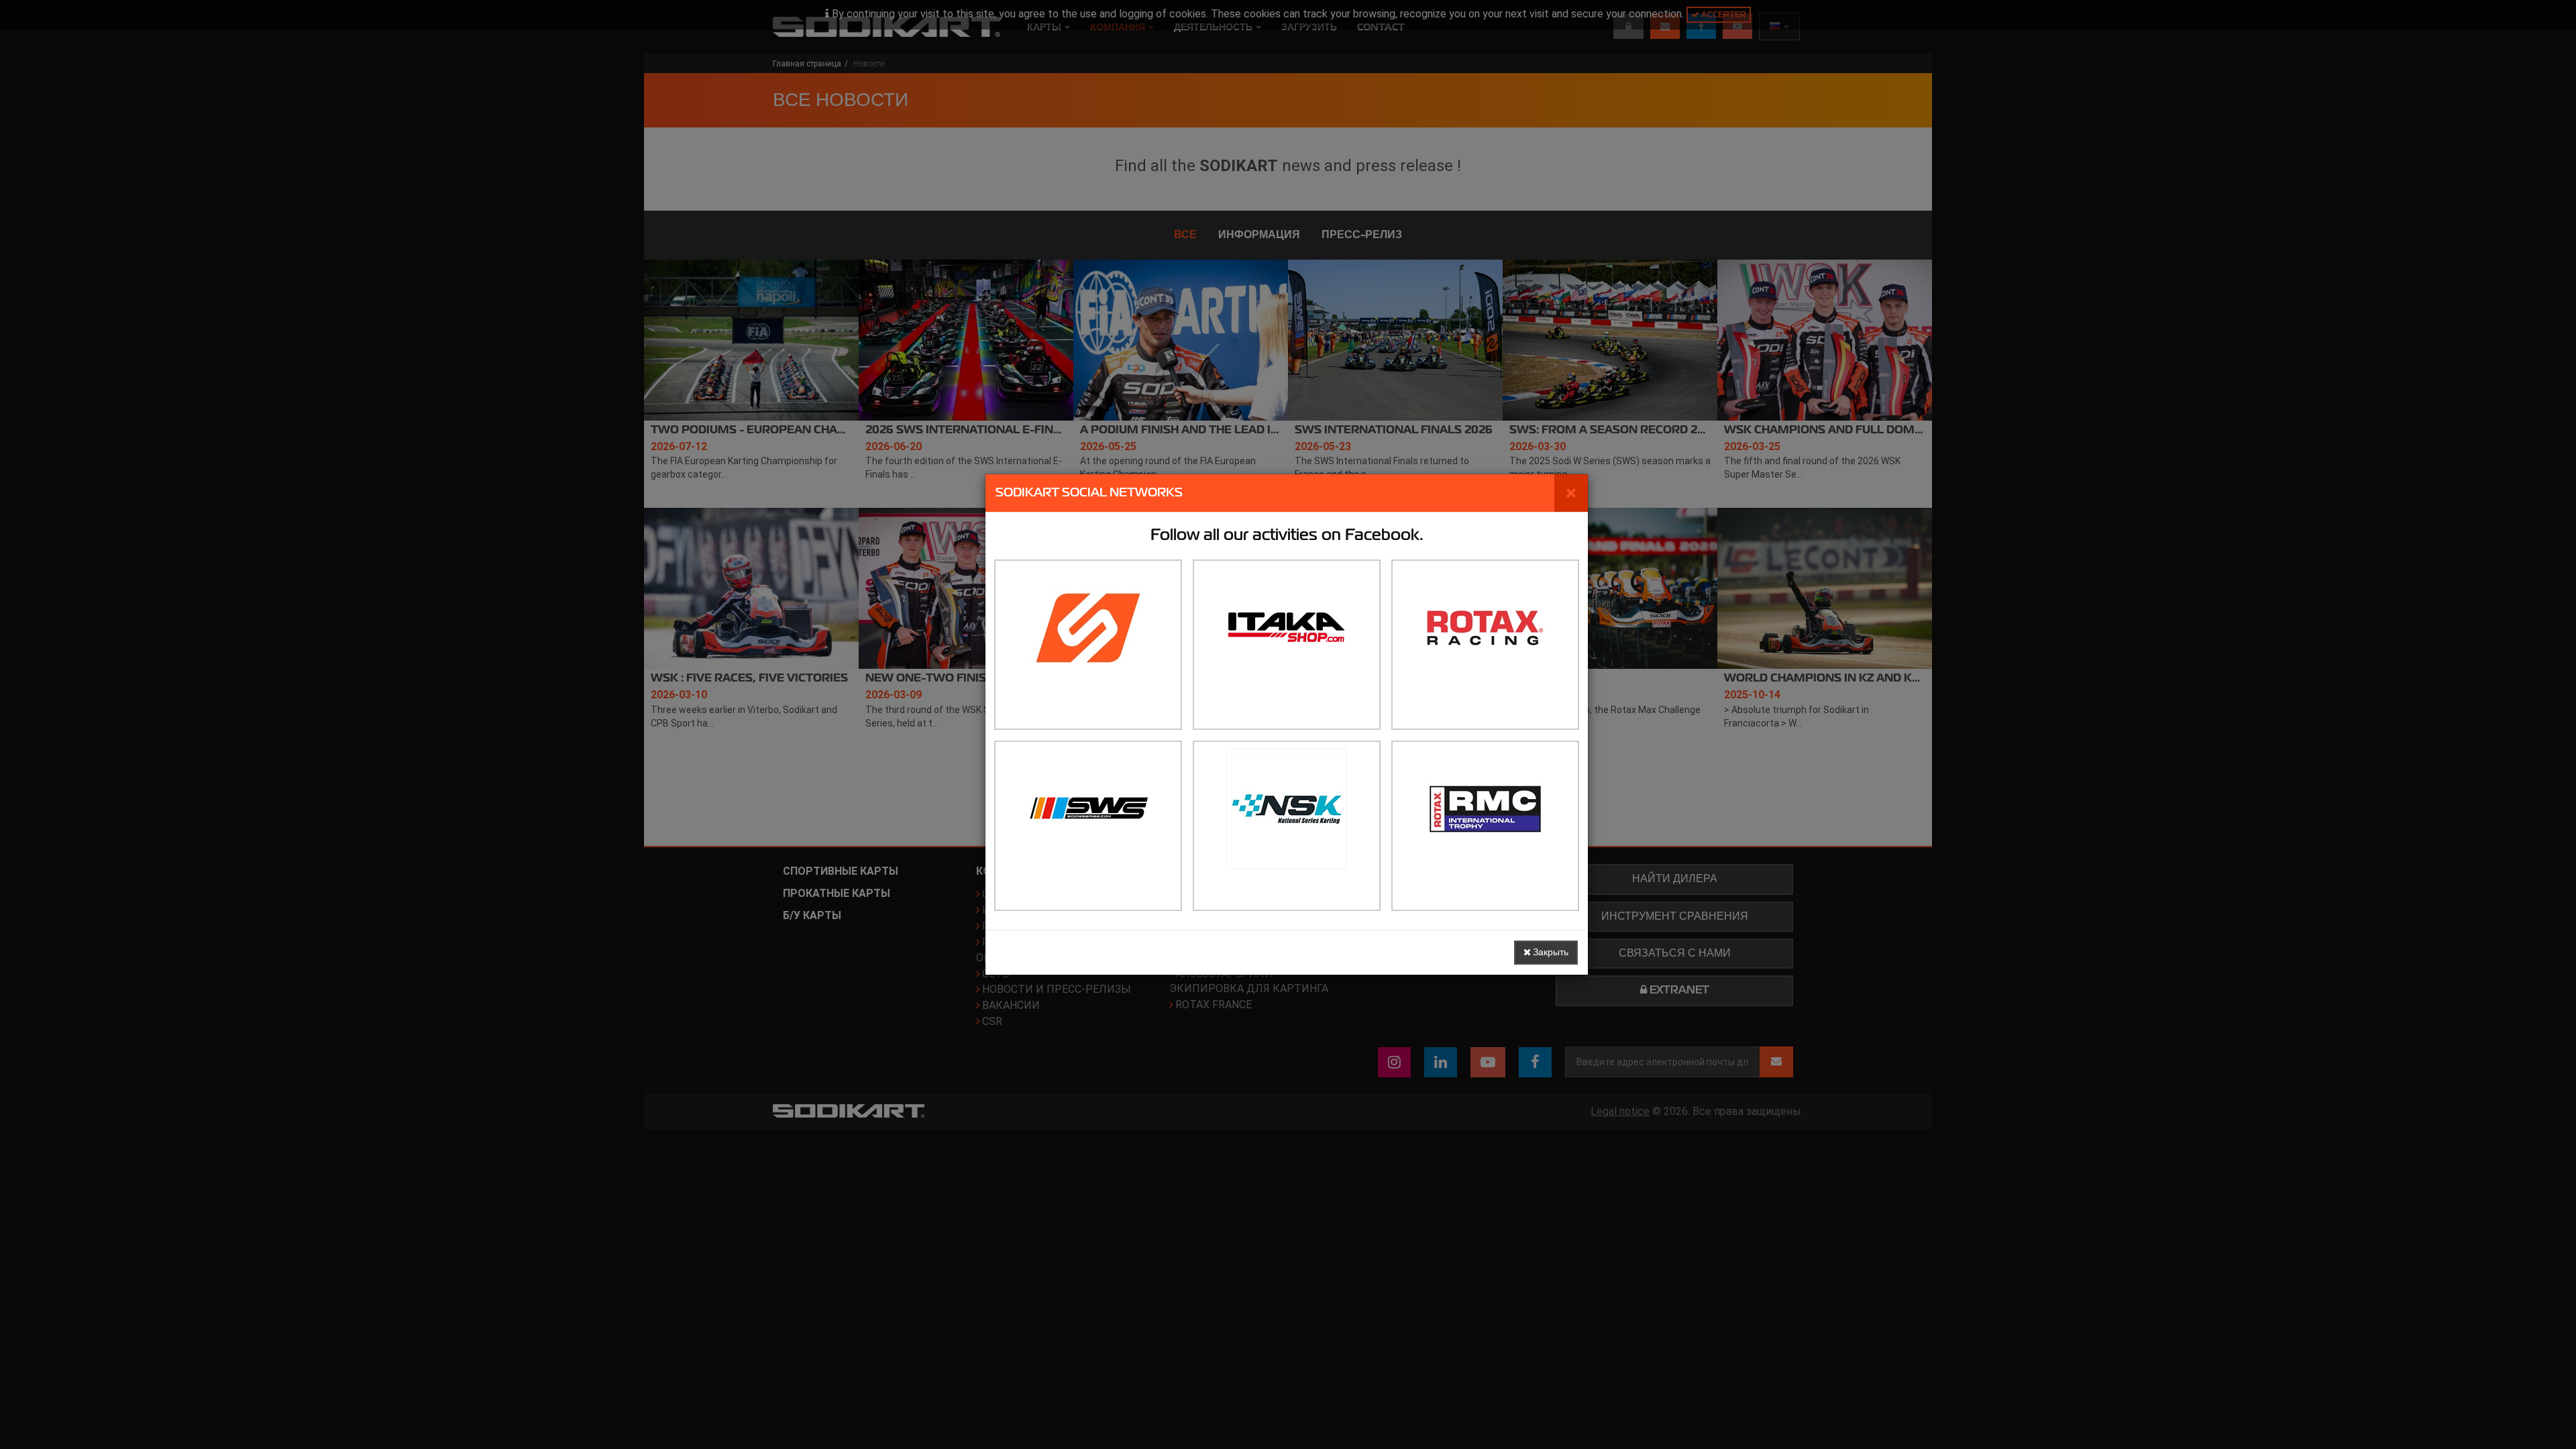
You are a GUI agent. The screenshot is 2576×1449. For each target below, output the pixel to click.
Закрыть (1550, 952)
